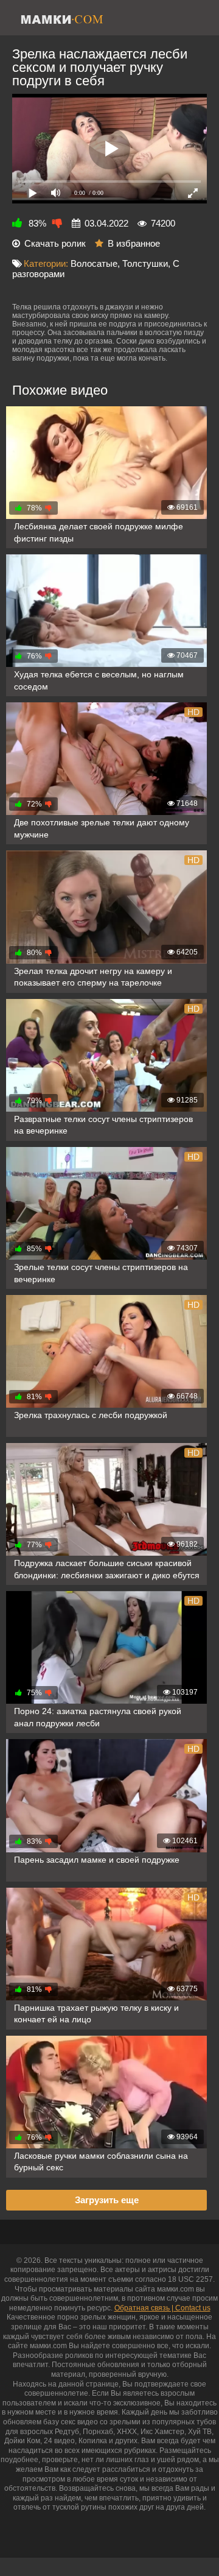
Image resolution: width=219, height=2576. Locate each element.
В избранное (134, 243)
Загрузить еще (107, 2200)
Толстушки (145, 263)
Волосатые (94, 263)
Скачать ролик (55, 243)
